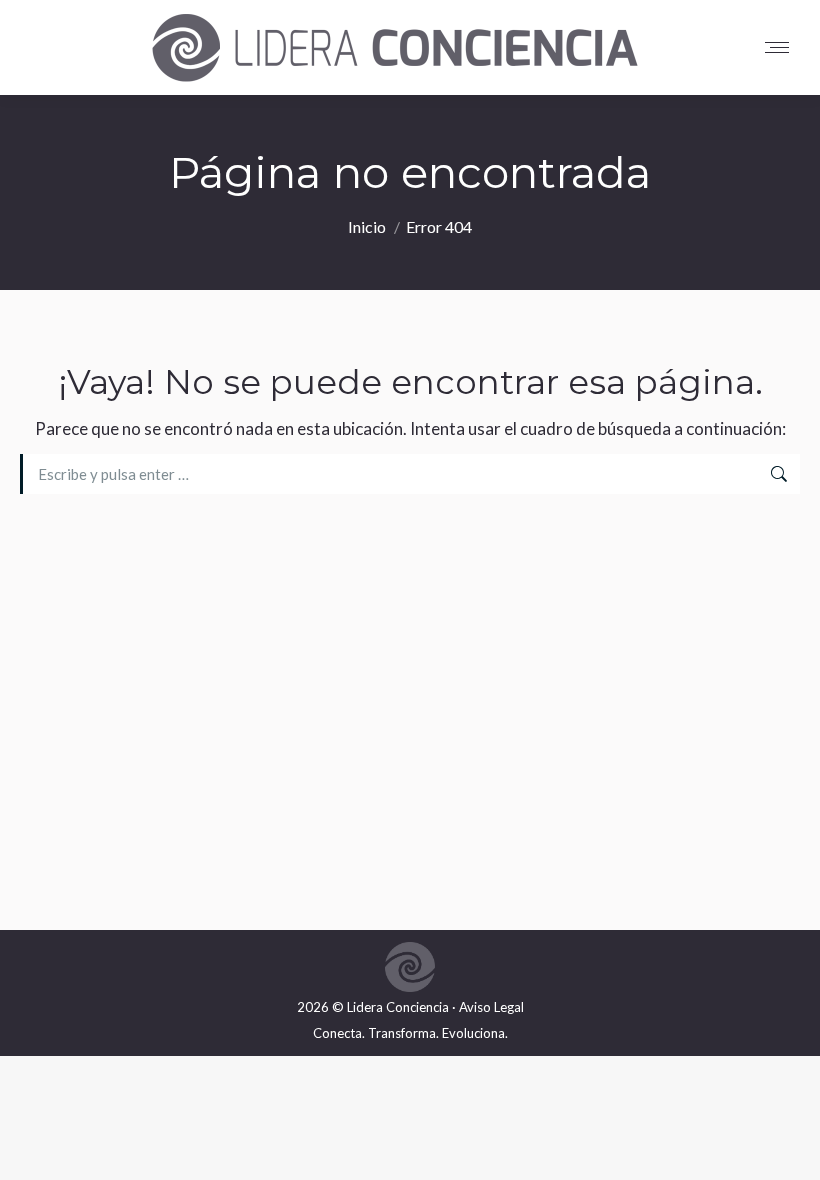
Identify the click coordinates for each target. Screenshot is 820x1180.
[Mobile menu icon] (782, 47)
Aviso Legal (491, 1007)
